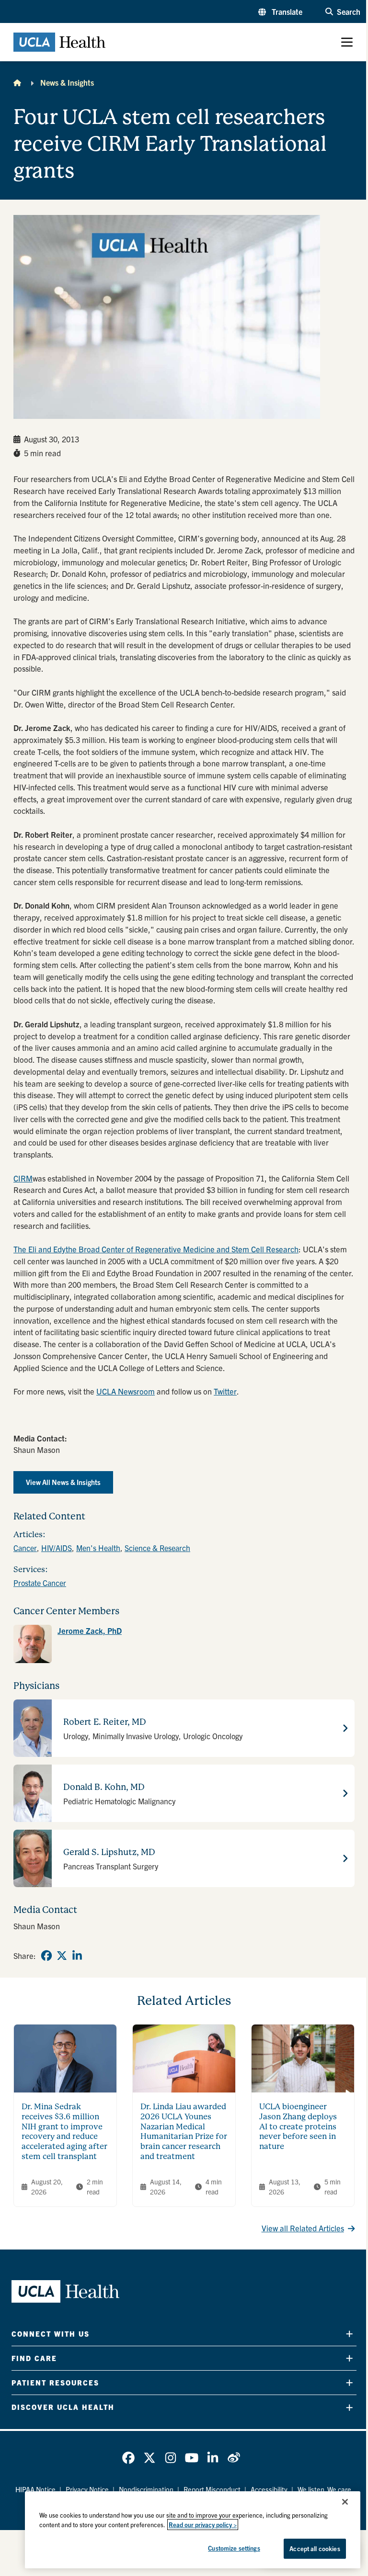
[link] (184, 1644)
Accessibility (269, 2489)
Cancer (25, 1548)
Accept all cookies (315, 2548)
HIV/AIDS (57, 1548)
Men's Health (98, 1548)
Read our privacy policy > (203, 2525)
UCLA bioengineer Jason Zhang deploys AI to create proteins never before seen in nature (298, 2126)
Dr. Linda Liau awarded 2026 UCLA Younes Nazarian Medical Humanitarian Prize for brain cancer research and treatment (184, 2131)
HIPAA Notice (35, 2489)
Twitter (225, 1391)
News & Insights (67, 82)
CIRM (23, 1178)
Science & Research (157, 1548)
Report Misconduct (212, 2489)
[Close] (345, 2502)
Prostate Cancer (40, 1583)
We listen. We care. (325, 2489)
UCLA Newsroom (126, 1391)
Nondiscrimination (146, 2489)
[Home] (17, 82)
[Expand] (349, 2334)
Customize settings (234, 2548)
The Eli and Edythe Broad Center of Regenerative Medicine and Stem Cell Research (156, 1249)
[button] (280, 11)
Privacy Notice (87, 2489)
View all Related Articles (303, 2228)
